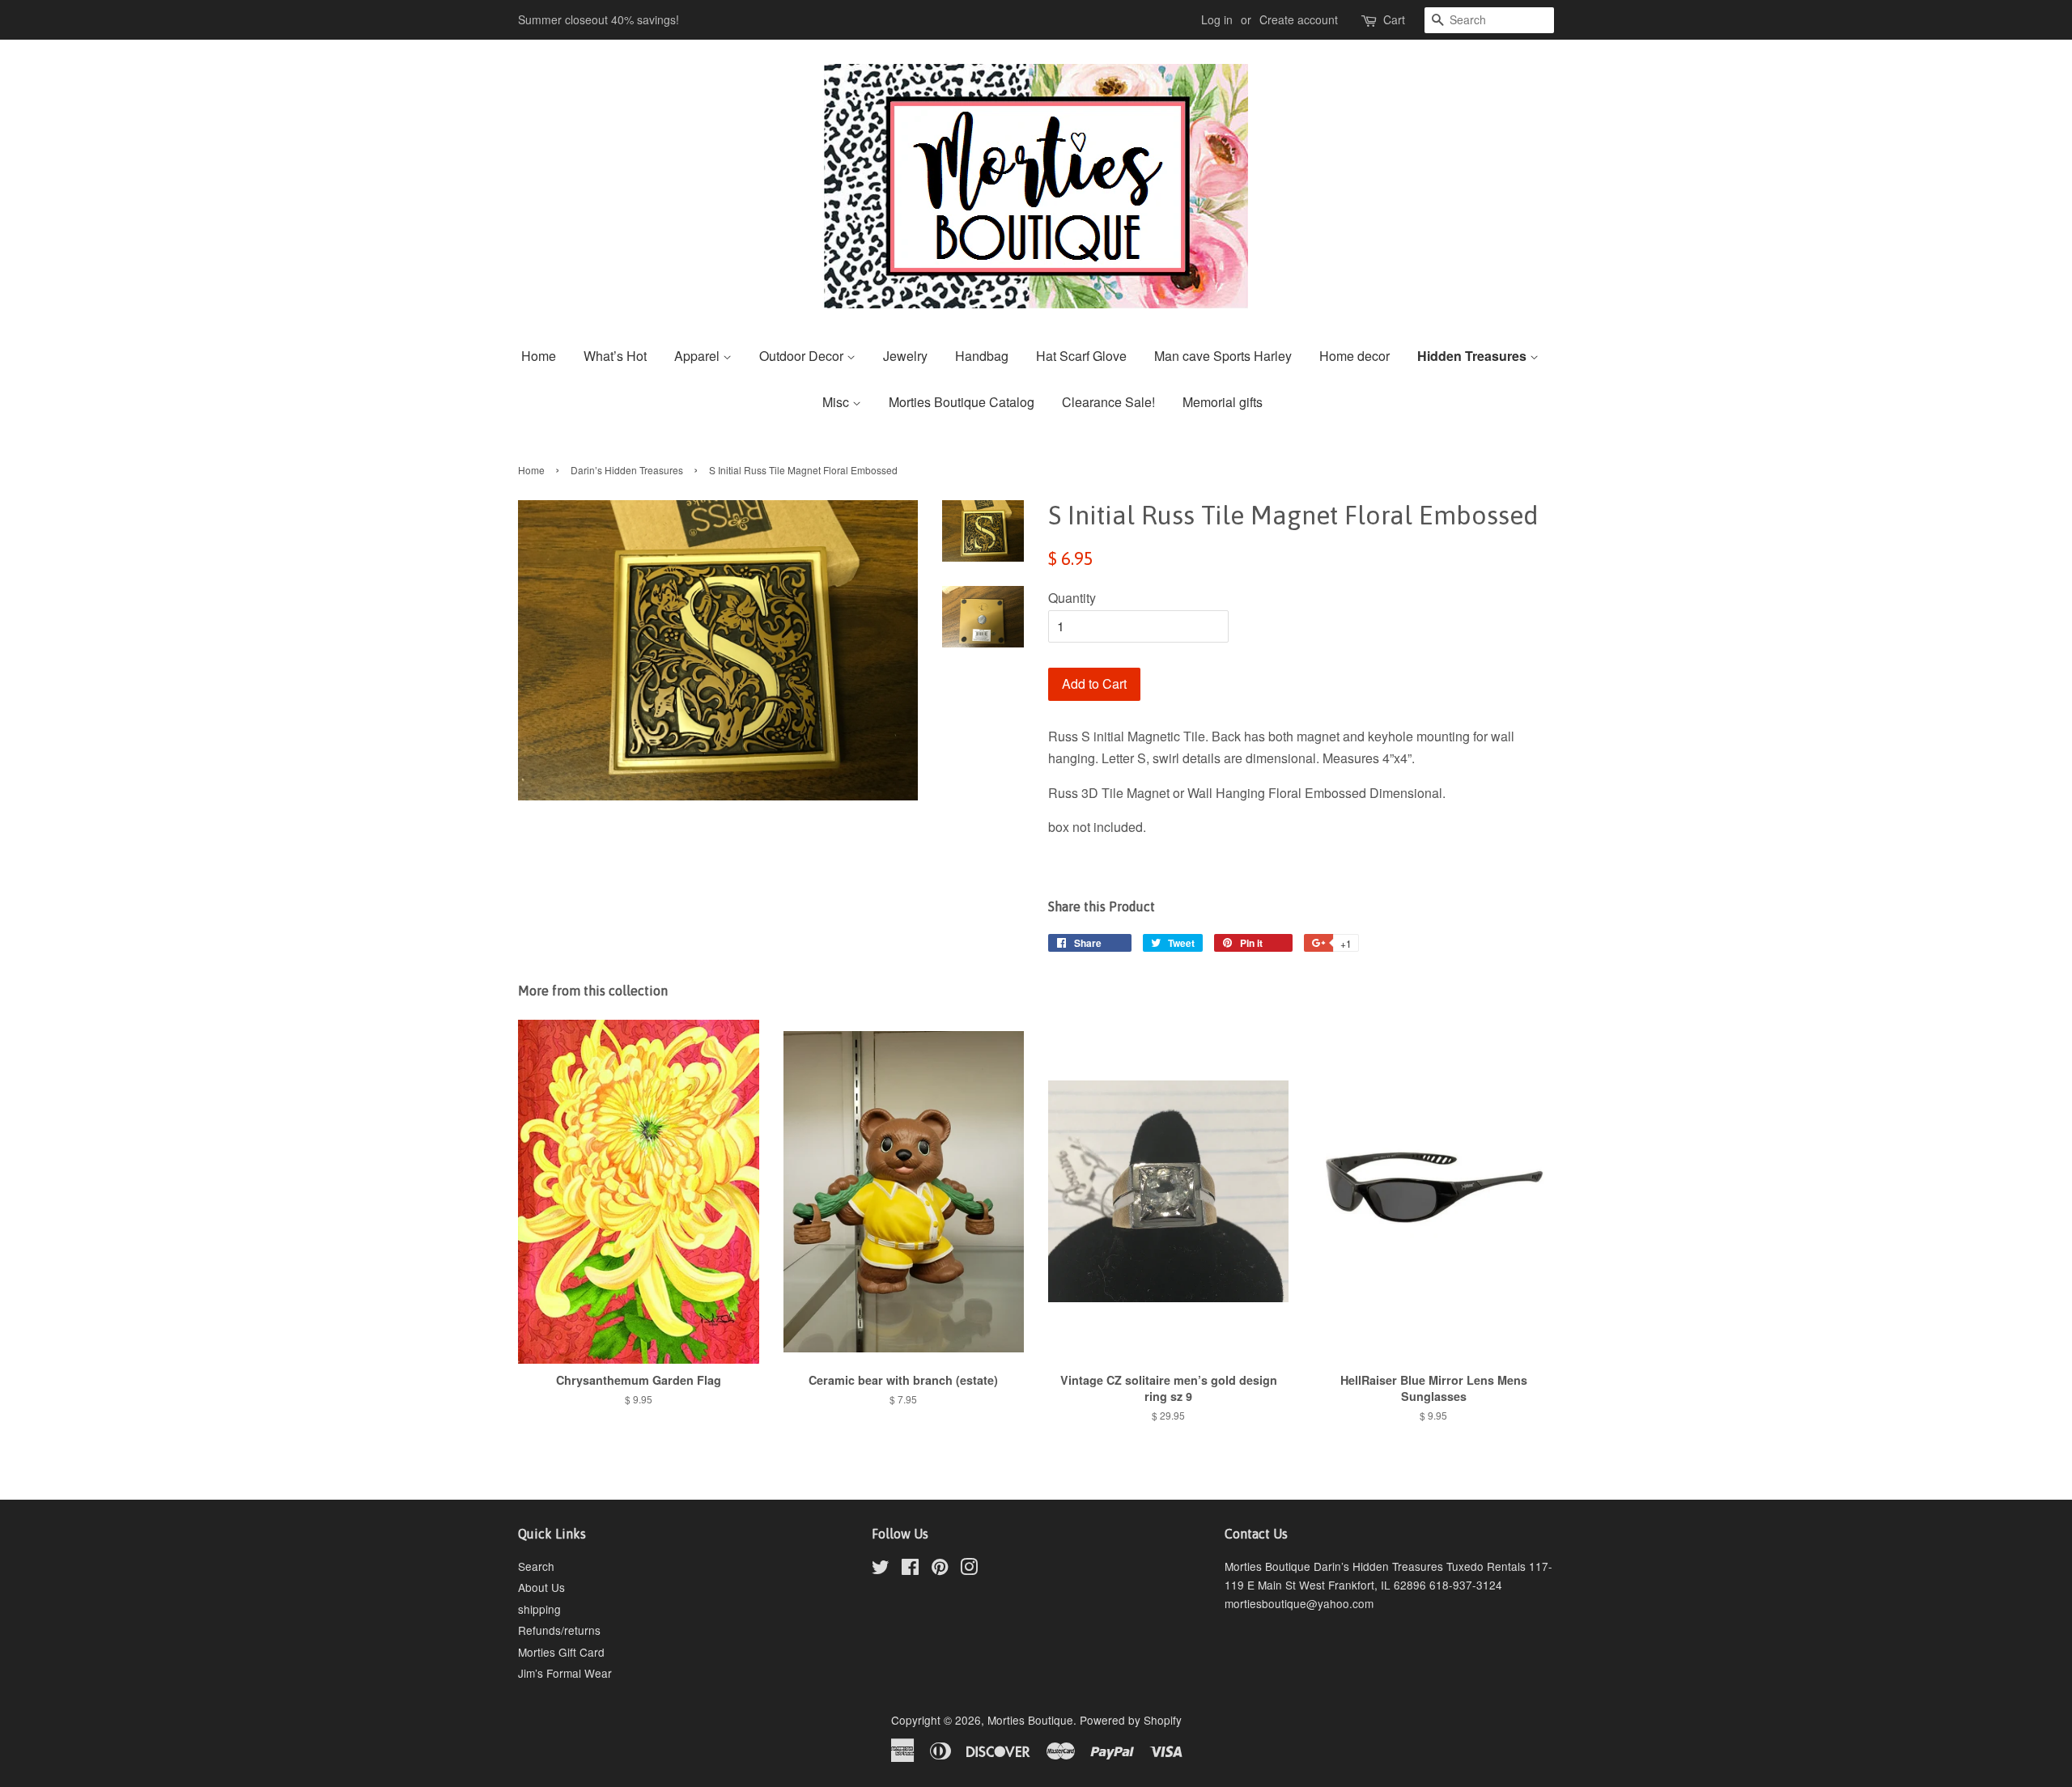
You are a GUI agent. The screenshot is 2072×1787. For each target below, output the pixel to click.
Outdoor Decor (803, 356)
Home (539, 356)
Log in (1217, 19)
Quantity (1072, 598)
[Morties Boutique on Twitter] (881, 1569)
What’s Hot (615, 356)
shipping (539, 1609)
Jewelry (905, 356)
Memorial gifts (1223, 402)
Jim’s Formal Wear (565, 1673)
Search (536, 1566)
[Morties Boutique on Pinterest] (940, 1569)
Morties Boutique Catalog (962, 402)
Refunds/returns (559, 1630)
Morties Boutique (1030, 1720)
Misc (837, 402)
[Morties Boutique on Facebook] (910, 1569)
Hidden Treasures (1473, 356)
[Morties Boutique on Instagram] (969, 1569)
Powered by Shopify (1131, 1720)
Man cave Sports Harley (1223, 356)
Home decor (1354, 356)
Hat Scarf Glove (1081, 356)
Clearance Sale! (1108, 402)
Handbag (982, 356)
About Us (541, 1587)
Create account (1299, 19)
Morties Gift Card (561, 1652)
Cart (1394, 19)
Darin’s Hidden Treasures (627, 470)
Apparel (698, 356)
